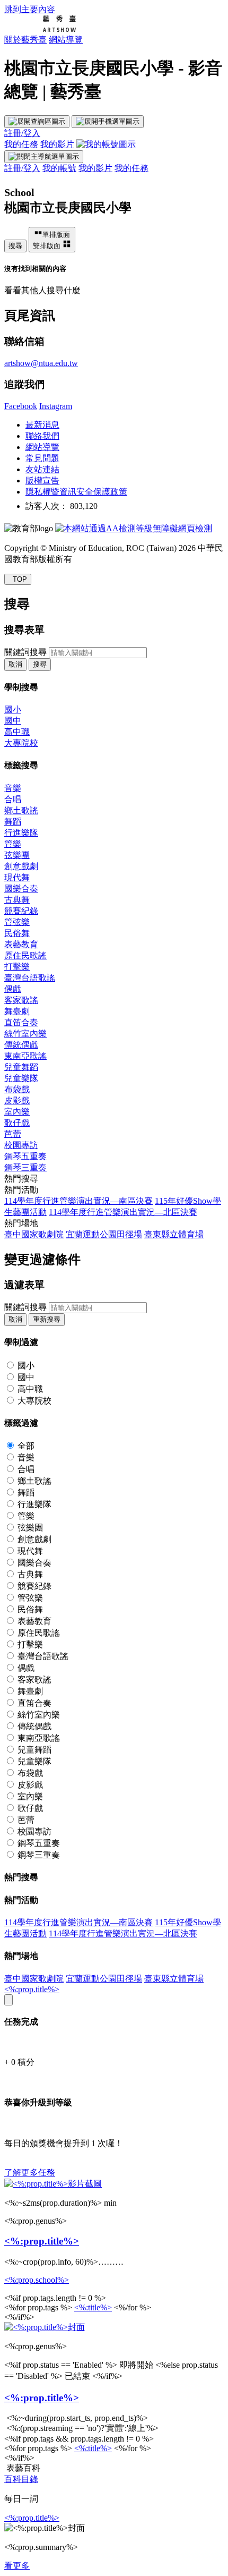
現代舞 (17, 877)
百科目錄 (21, 2479)
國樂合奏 (21, 889)
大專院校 (21, 743)
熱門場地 (21, 1223)
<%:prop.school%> (37, 2280)
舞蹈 (13, 822)
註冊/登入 (22, 133)
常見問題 (42, 458)
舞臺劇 (17, 1011)
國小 (13, 709)
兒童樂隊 (21, 1078)
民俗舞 (17, 933)
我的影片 (57, 144)
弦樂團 (17, 855)
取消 (15, 664)
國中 (13, 721)
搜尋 (15, 246)
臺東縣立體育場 (174, 1234)
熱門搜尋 (21, 1179)
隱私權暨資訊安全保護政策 (76, 492)
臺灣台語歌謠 (30, 978)
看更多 (17, 2566)
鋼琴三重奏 (25, 1167)
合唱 (13, 799)
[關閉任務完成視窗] (8, 2000)
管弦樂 (17, 922)
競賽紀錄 (21, 911)
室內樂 (17, 1112)
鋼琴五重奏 (25, 1156)
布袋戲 (17, 1089)
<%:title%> (93, 2307)
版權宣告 (42, 481)
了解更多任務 (30, 2173)
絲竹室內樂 (25, 1034)
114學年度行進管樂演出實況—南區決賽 (78, 1201)
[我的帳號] (106, 144)
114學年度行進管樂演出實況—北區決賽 (123, 1212)
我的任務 (21, 144)
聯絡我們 (42, 436)
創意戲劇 (21, 866)
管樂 (13, 844)
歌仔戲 (17, 1123)
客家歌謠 (21, 1000)
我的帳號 (59, 168)
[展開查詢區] (37, 122)
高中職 (17, 732)
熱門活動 (21, 1190)
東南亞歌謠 (25, 1056)
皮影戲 (17, 1100)
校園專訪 (21, 1145)
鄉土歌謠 (21, 810)
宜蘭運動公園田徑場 (104, 1234)
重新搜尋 (47, 1319)
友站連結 (42, 469)
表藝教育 (21, 944)
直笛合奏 (21, 1022)
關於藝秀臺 (25, 40)
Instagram (56, 406)
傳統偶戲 (21, 1045)
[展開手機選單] (108, 122)
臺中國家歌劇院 (34, 1234)
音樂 (13, 788)
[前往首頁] (40, 29)
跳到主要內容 (30, 9)
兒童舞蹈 (21, 1067)
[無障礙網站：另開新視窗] (134, 528)
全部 (26, 1446)
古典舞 (17, 900)
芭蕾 (13, 1134)
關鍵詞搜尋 (25, 652)
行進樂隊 (21, 833)
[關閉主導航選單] (44, 157)
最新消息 (42, 425)
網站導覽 (66, 40)
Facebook (21, 406)
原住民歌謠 (25, 955)
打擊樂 (17, 967)
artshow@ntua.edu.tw (41, 363)
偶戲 (13, 989)
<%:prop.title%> (32, 1989)
